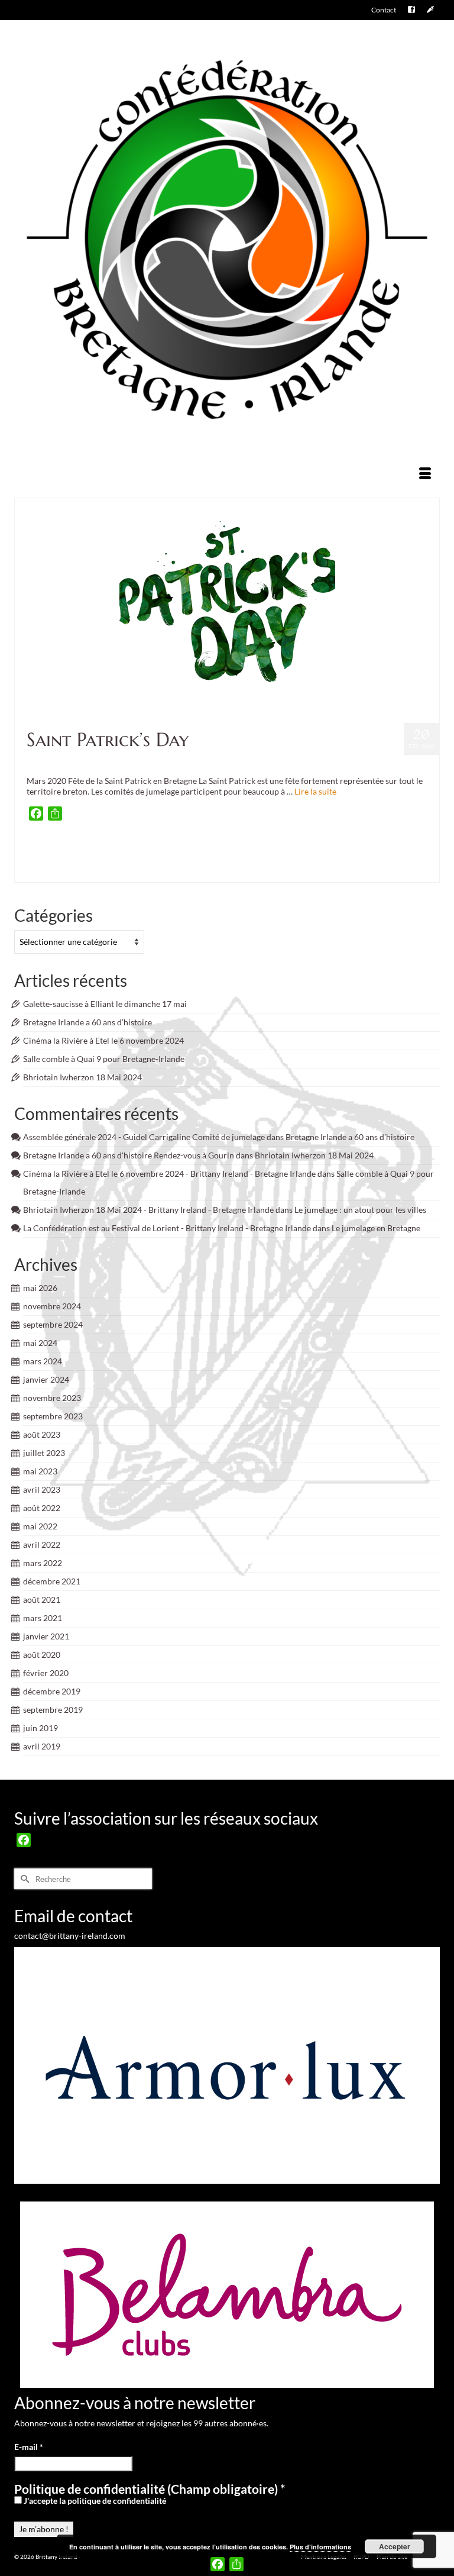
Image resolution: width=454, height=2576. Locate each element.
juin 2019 (40, 1728)
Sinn (235, 871)
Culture (82, 761)
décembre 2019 (52, 1691)
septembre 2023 (53, 1416)
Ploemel (61, 871)
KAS (253, 860)
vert (293, 871)
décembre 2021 (52, 1581)
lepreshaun (276, 860)
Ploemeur (87, 871)
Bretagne (122, 848)
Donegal (379, 848)
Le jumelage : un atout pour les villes (360, 1210)
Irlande (236, 860)
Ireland (184, 860)
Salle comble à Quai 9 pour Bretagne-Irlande (104, 1059)
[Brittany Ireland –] (227, 240)
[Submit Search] (23, 1879)
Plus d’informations (320, 2547)
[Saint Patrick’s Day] (227, 606)
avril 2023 (42, 1489)
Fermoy (402, 848)
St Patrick (256, 871)
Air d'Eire (96, 848)
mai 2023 (40, 1471)
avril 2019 (42, 1746)
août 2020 (42, 1655)
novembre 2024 (52, 1306)
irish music (210, 860)
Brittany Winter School (167, 848)
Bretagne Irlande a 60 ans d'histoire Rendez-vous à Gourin (129, 1155)
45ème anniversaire (55, 848)
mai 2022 (40, 1526)
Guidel (163, 860)
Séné (220, 871)
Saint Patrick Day (189, 871)
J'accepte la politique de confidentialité (94, 2501)
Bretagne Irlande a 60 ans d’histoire (87, 1022)
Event (103, 761)
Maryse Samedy (377, 860)
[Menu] (425, 474)
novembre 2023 (52, 1398)
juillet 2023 (44, 1453)
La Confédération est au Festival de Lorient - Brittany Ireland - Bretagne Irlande (167, 1228)
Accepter (395, 2546)
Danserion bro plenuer (335, 848)
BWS (207, 848)
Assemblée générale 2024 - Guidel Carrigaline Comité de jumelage (144, 1137)
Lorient (303, 860)
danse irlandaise (282, 848)
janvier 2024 (46, 1379)
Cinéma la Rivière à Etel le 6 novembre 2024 (103, 1040)
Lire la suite (315, 791)
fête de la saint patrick (102, 860)
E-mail (29, 2447)
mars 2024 (43, 1361)
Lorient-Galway (335, 860)
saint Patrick (148, 871)
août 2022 (42, 1508)
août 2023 (42, 1434)
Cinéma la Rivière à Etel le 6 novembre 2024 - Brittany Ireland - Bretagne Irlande (169, 1174)
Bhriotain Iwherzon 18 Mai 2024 (82, 1077)
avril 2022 (42, 1544)
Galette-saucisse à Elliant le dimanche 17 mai (105, 1004)
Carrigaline (230, 848)
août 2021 (42, 1599)
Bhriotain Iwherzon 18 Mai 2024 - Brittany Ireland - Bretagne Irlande (148, 1210)
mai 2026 (40, 1288)
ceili (253, 848)
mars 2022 (43, 1563)
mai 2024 (40, 1343)
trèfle (278, 871)
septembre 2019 (53, 1710)
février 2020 (46, 1673)
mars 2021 (43, 1618)
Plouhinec (115, 871)
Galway (142, 860)
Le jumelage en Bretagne (376, 1228)
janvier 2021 (46, 1636)
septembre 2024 (53, 1324)
